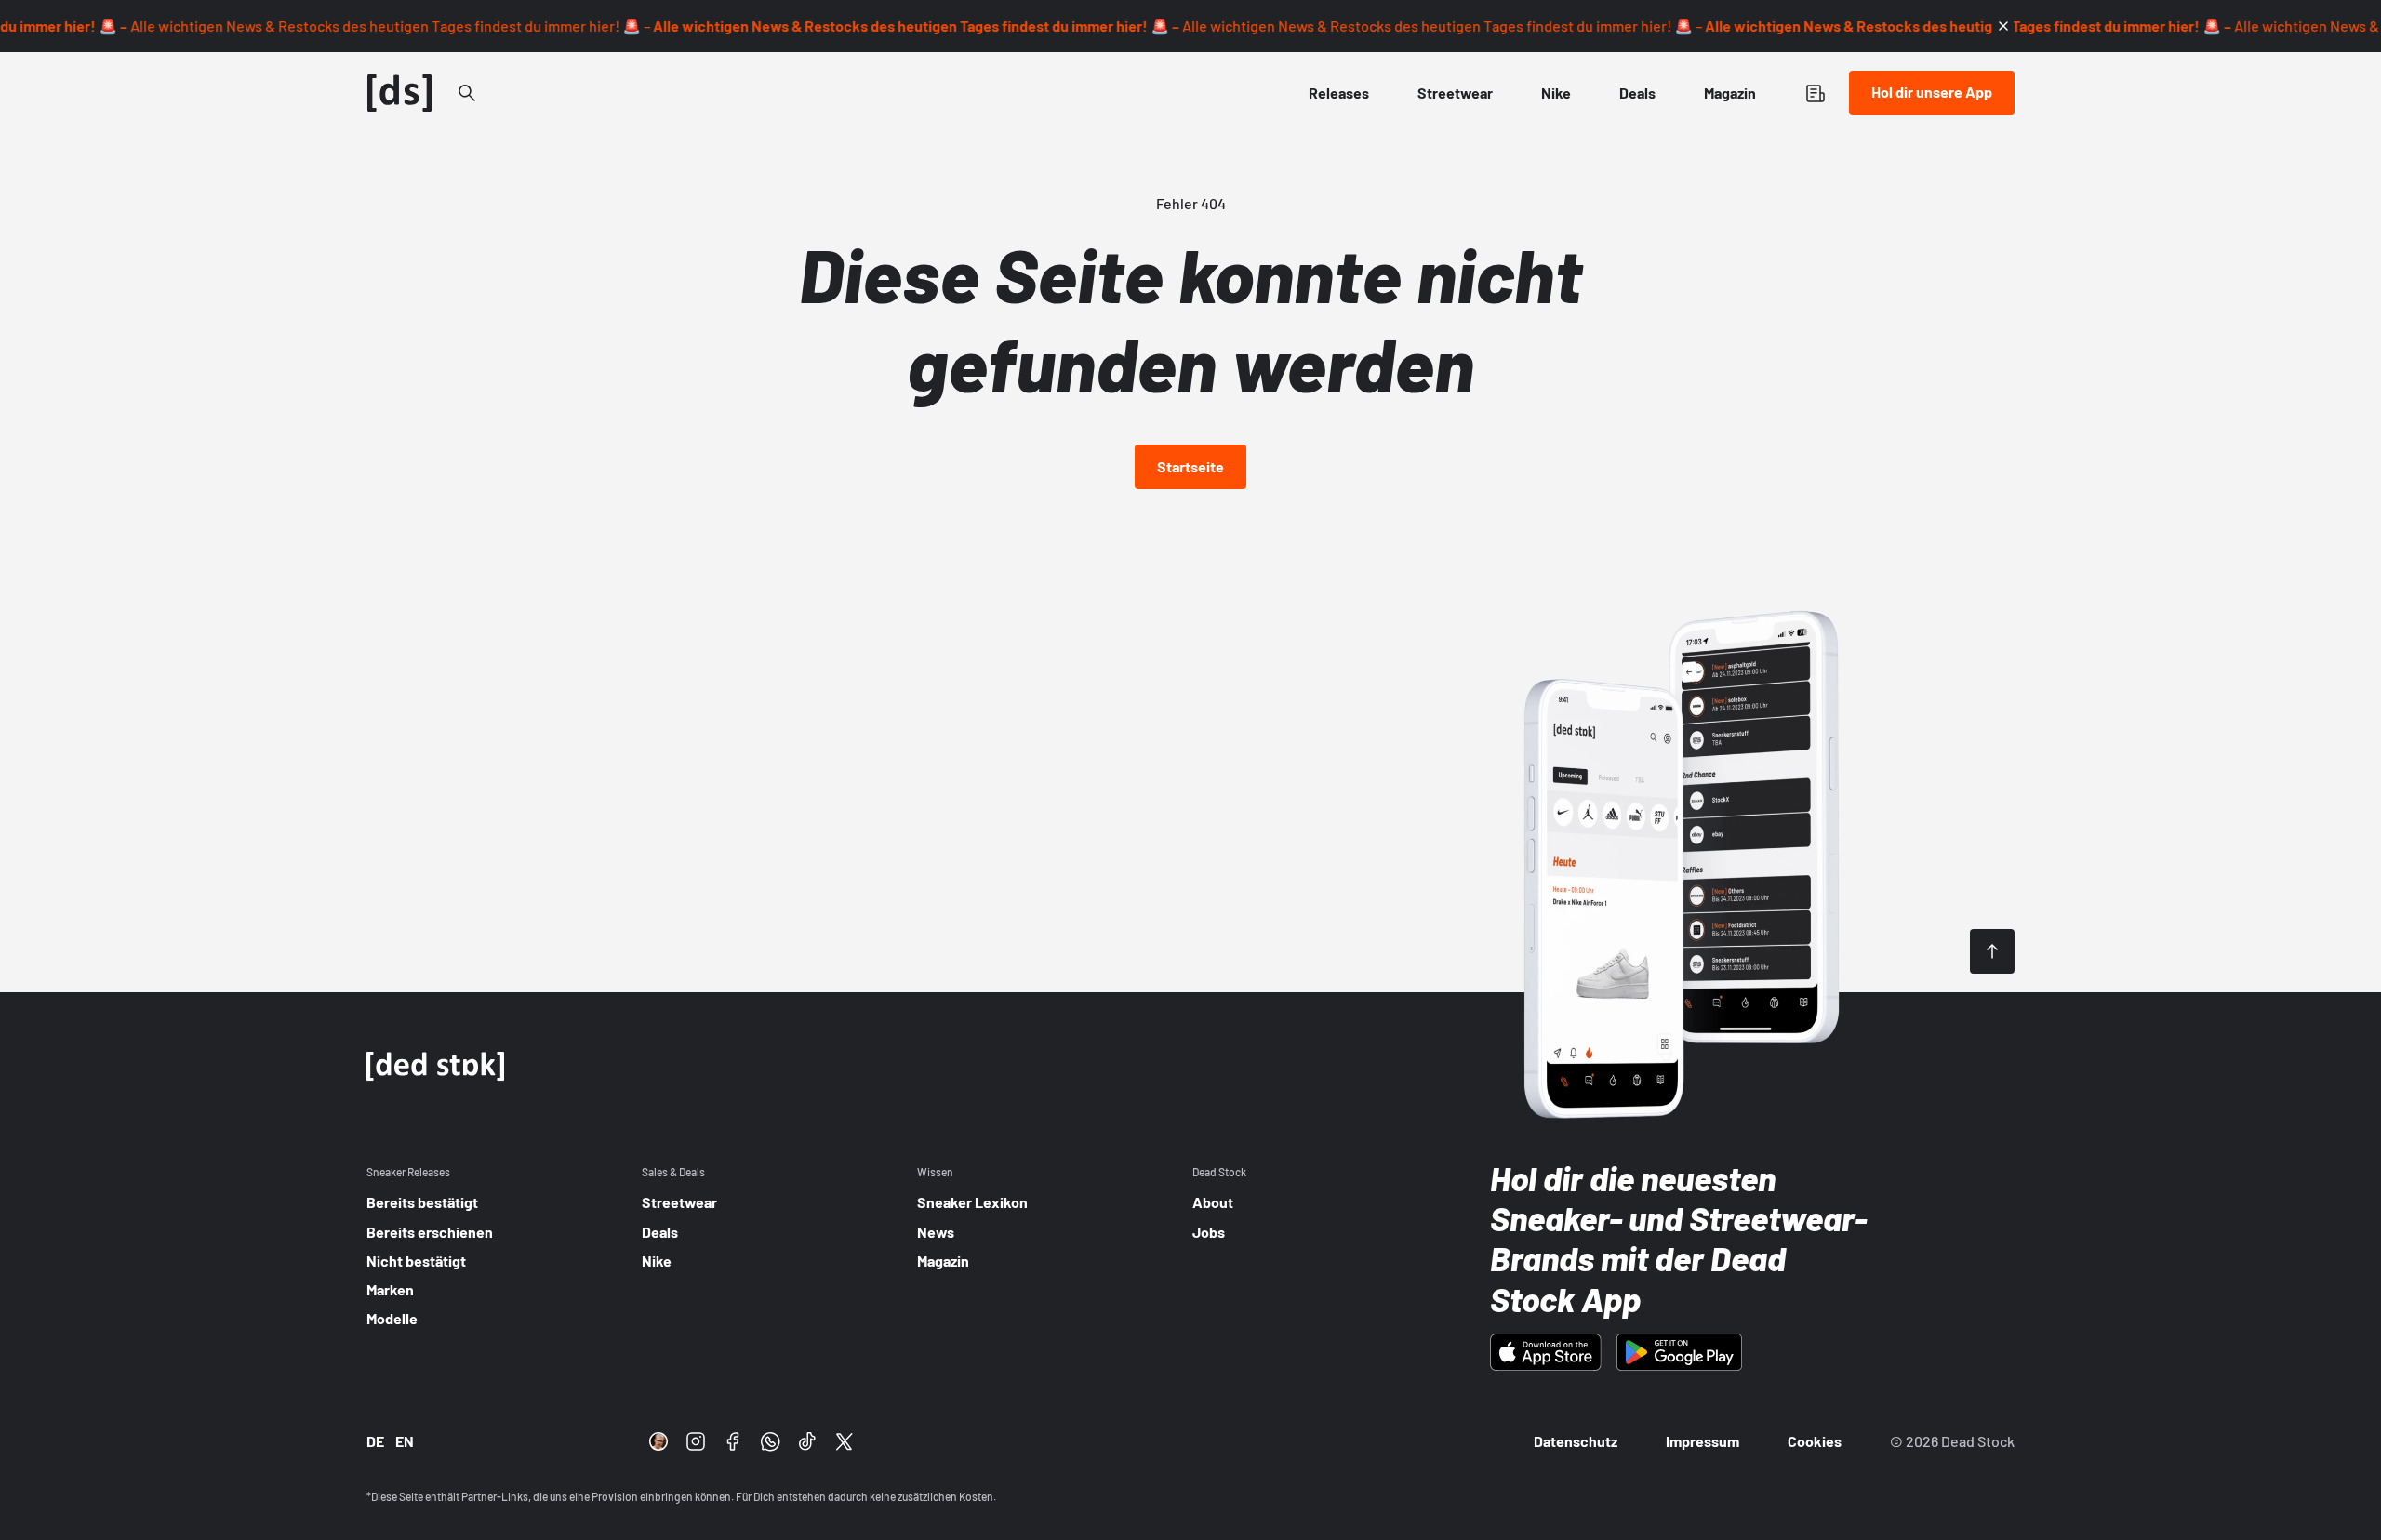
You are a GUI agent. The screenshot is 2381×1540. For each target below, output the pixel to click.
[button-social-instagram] (696, 1441)
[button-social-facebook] (733, 1441)
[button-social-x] (845, 1441)
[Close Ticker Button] (2003, 26)
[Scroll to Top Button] (1992, 951)
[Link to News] (467, 93)
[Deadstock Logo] (400, 93)
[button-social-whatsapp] (770, 1441)
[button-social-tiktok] (807, 1441)
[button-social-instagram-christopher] (658, 1441)
